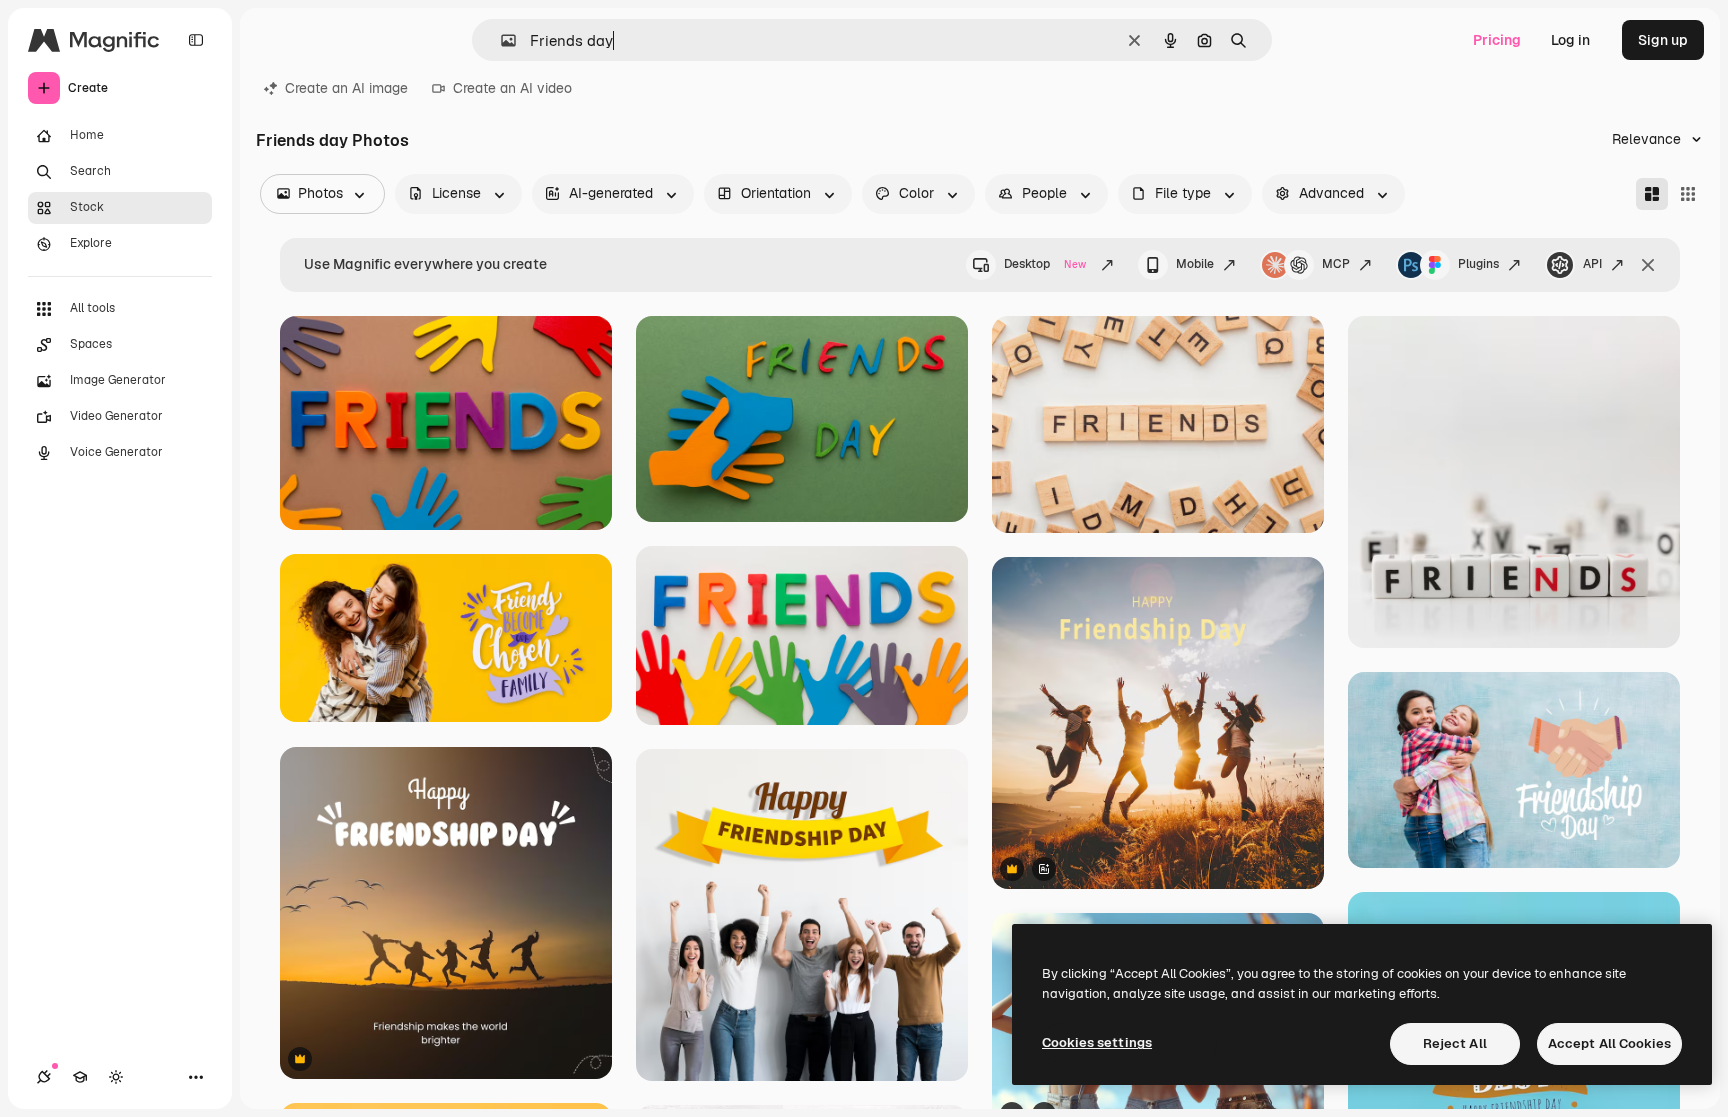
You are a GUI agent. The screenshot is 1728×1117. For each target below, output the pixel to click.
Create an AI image (346, 88)
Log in (1570, 40)
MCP (1336, 264)
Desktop (1045, 264)
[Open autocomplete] (500, 40)
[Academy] (80, 1077)
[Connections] (44, 1077)
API (1592, 264)
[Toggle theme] (116, 1077)
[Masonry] (1652, 194)
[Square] (1688, 194)
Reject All (1455, 1043)
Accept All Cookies (1609, 1043)
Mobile (1195, 264)
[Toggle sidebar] (196, 40)
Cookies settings (1097, 1042)
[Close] (1648, 265)
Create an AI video (512, 88)
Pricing (1497, 40)
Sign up (1663, 40)
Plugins (1478, 264)
